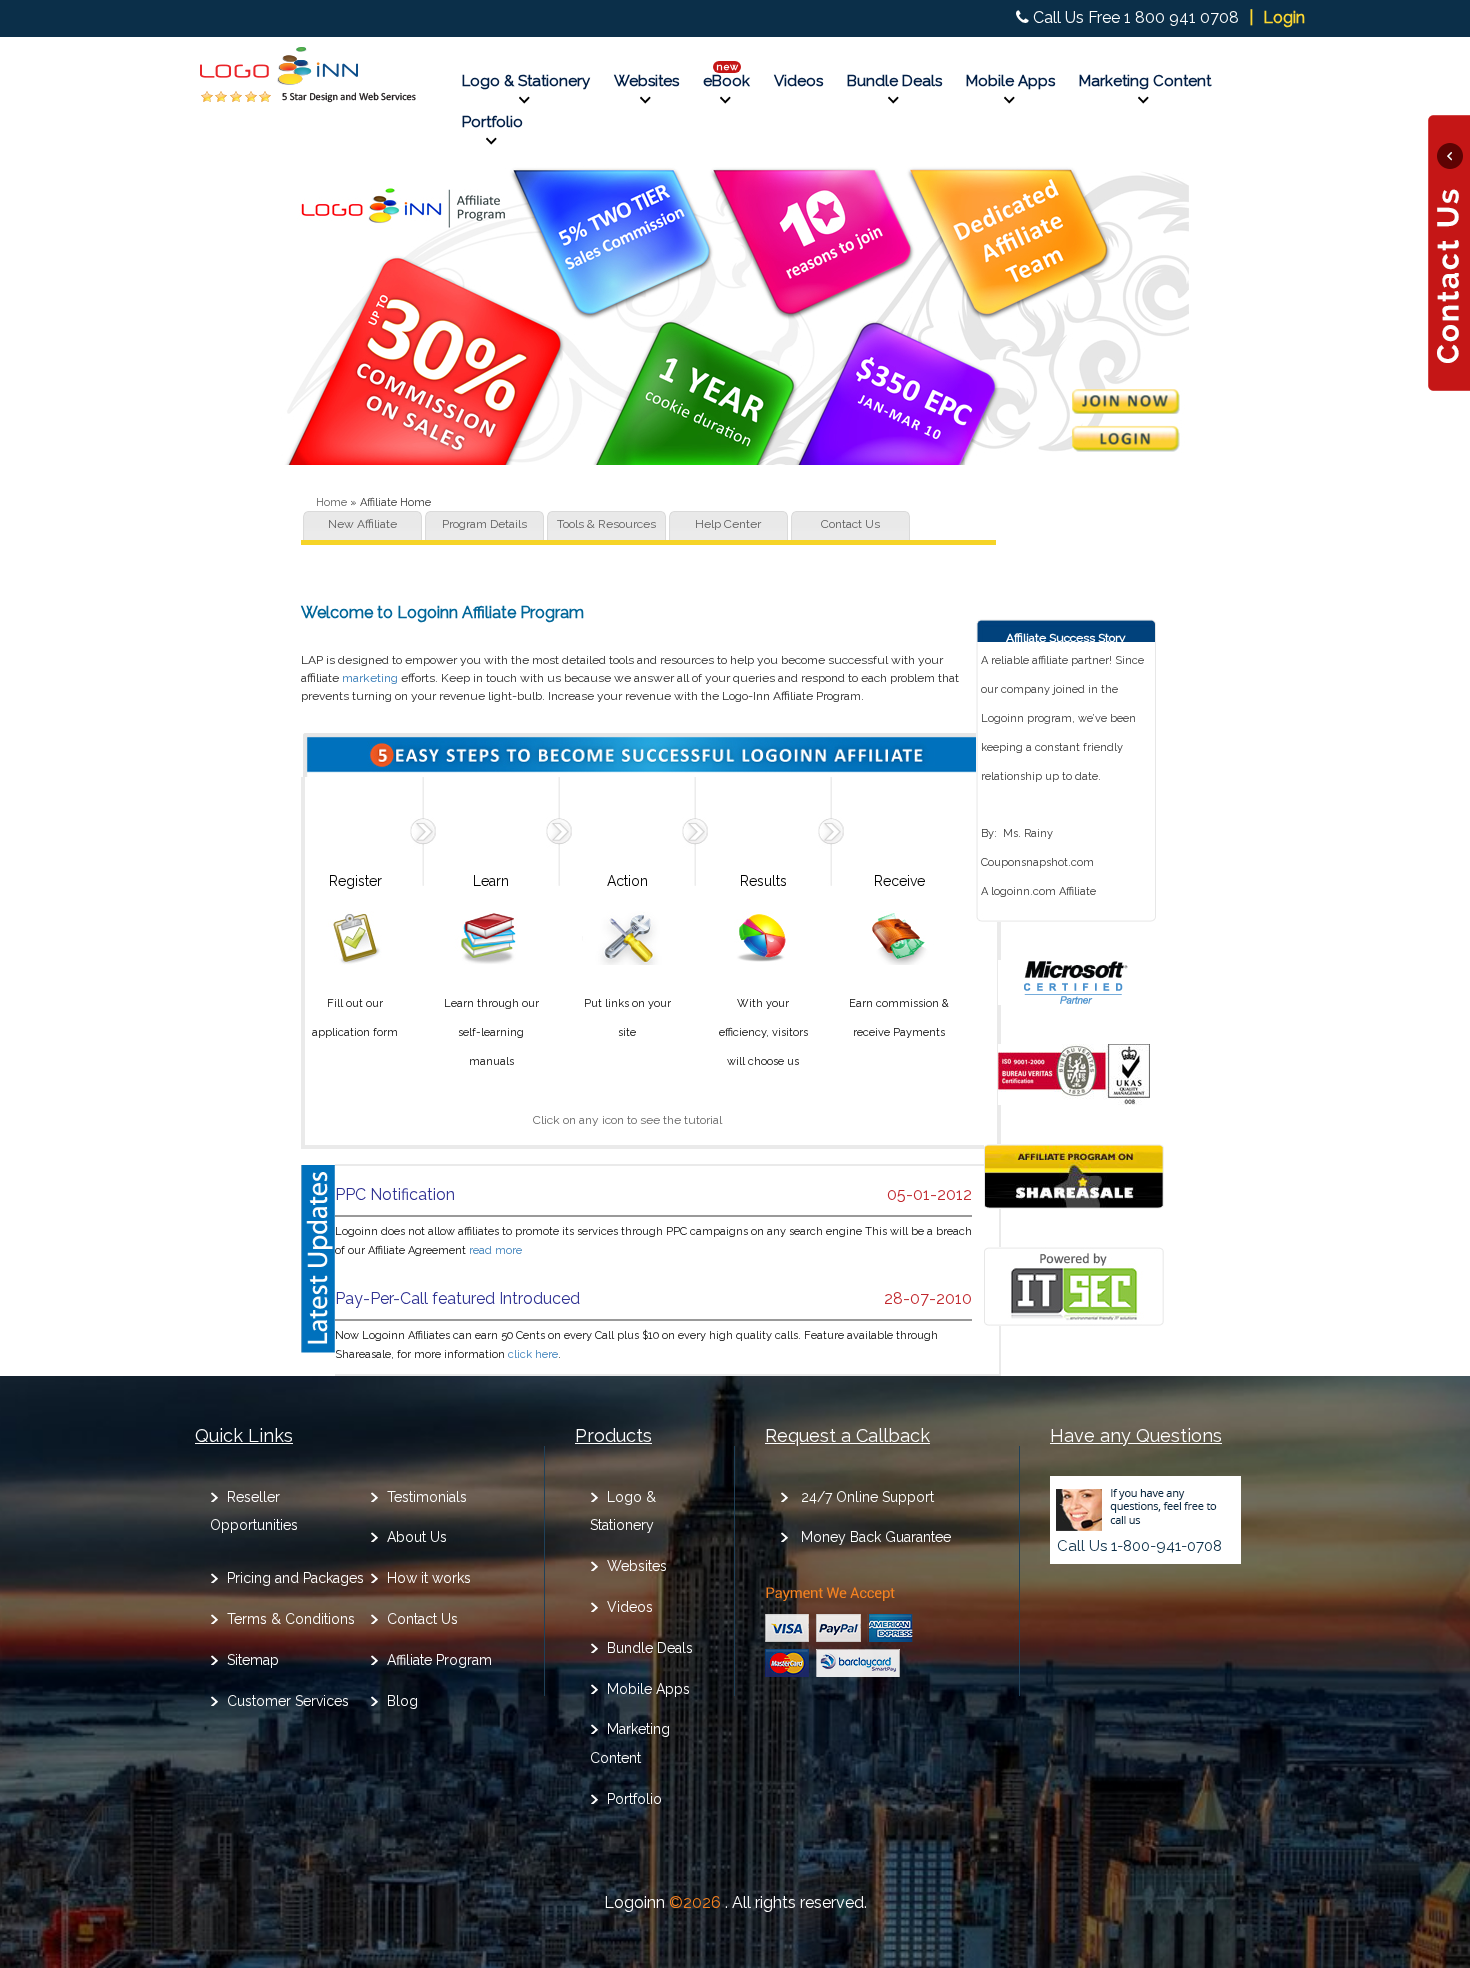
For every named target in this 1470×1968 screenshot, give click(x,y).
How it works (429, 1578)
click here (533, 1354)
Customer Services (288, 1701)
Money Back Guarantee (876, 1537)
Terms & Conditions (291, 1619)
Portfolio (492, 122)
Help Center (728, 525)
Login (1284, 17)
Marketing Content (1145, 81)
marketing (370, 678)
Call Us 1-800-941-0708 (1139, 1546)
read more (495, 1250)
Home (331, 502)
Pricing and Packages (295, 1578)
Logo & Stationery (526, 81)
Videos (798, 81)
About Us (417, 1537)
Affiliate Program (439, 1660)
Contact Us (850, 525)
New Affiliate (362, 525)
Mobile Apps (1010, 81)
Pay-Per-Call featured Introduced (457, 1298)
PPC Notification (395, 1194)
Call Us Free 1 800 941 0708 (1136, 17)
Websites (646, 81)
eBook (726, 81)
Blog (402, 1701)
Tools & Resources (606, 525)
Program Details (484, 525)
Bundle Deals (894, 81)
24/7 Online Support (867, 1497)
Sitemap (253, 1660)
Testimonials (427, 1497)
